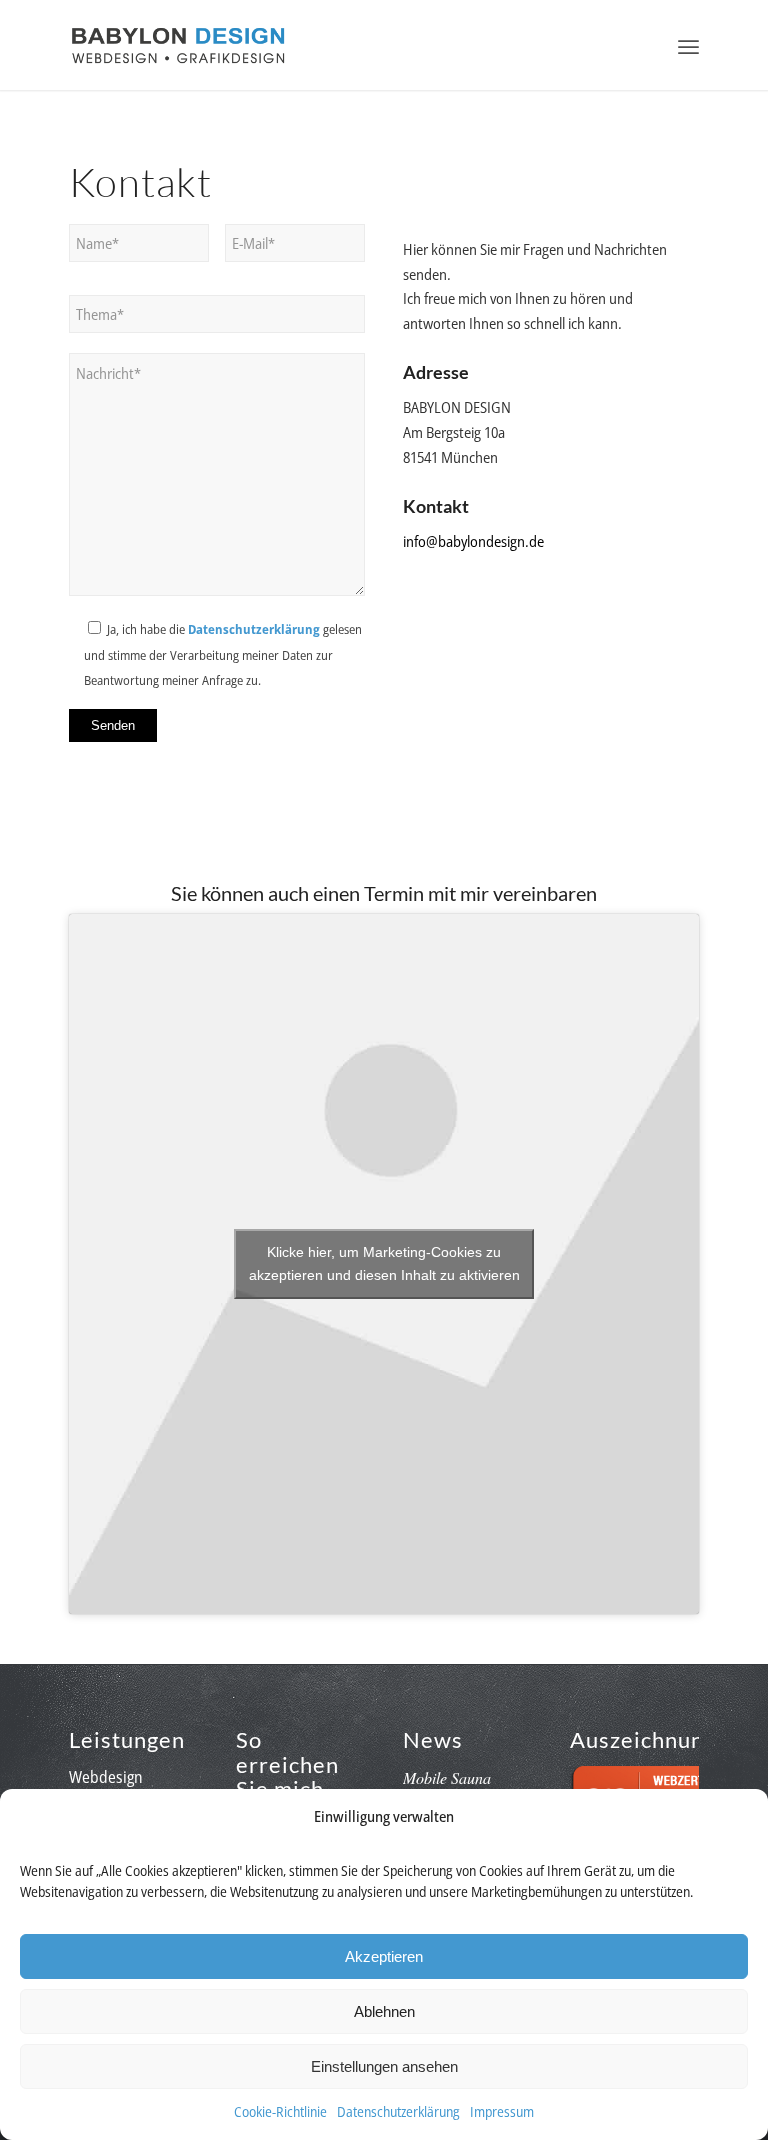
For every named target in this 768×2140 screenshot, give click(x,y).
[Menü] (688, 45)
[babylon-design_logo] (178, 45)
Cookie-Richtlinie (280, 2111)
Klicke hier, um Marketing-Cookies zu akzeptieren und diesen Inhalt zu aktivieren (384, 1263)
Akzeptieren (384, 1956)
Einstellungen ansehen (384, 2066)
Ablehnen (384, 2011)
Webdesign (106, 1777)
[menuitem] (688, 45)
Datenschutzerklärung (398, 2111)
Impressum (502, 2111)
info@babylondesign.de (473, 541)
